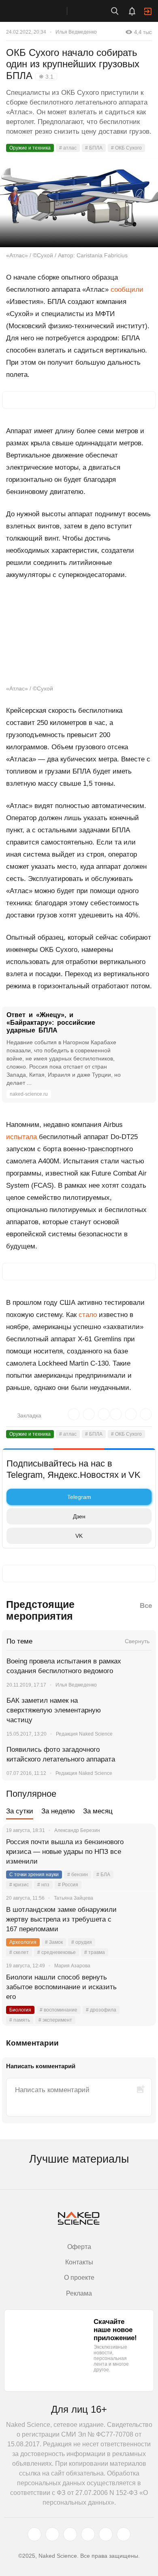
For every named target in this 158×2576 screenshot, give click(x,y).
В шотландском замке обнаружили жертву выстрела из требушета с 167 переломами (61, 1919)
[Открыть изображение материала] (79, 203)
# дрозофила (101, 2010)
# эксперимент (55, 2020)
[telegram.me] (106, 2534)
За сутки (20, 1811)
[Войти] (148, 11)
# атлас (68, 148)
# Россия (68, 1885)
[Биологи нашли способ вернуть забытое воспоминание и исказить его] (140, 1987)
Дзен (79, 1516)
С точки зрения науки (34, 1875)
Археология (23, 1942)
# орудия (82, 1942)
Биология (20, 2010)
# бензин (78, 1875)
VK (79, 1536)
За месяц (98, 1811)
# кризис (19, 1885)
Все (146, 1606)
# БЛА (103, 1875)
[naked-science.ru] (124, 2534)
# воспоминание (59, 2010)
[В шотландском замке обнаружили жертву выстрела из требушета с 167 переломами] (140, 1920)
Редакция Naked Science (84, 1734)
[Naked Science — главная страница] (42, 11)
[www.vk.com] (52, 2534)
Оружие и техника (30, 148)
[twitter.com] (34, 2534)
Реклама (79, 2293)
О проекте (79, 2278)
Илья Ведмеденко (76, 32)
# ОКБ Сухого (126, 148)
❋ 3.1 (46, 77)
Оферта (79, 2247)
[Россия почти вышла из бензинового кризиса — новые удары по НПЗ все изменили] (140, 1852)
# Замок (54, 1942)
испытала (21, 1137)
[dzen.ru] (88, 2534)
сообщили (127, 290)
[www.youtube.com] (70, 2534)
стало (88, 1315)
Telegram (79, 1497)
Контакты (79, 2262)
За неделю (58, 1811)
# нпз (43, 1885)
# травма (95, 1952)
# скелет (19, 1952)
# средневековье (57, 1952)
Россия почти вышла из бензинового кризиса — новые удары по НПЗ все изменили (65, 1852)
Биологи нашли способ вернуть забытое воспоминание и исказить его (61, 1987)
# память (20, 2020)
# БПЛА (94, 148)
